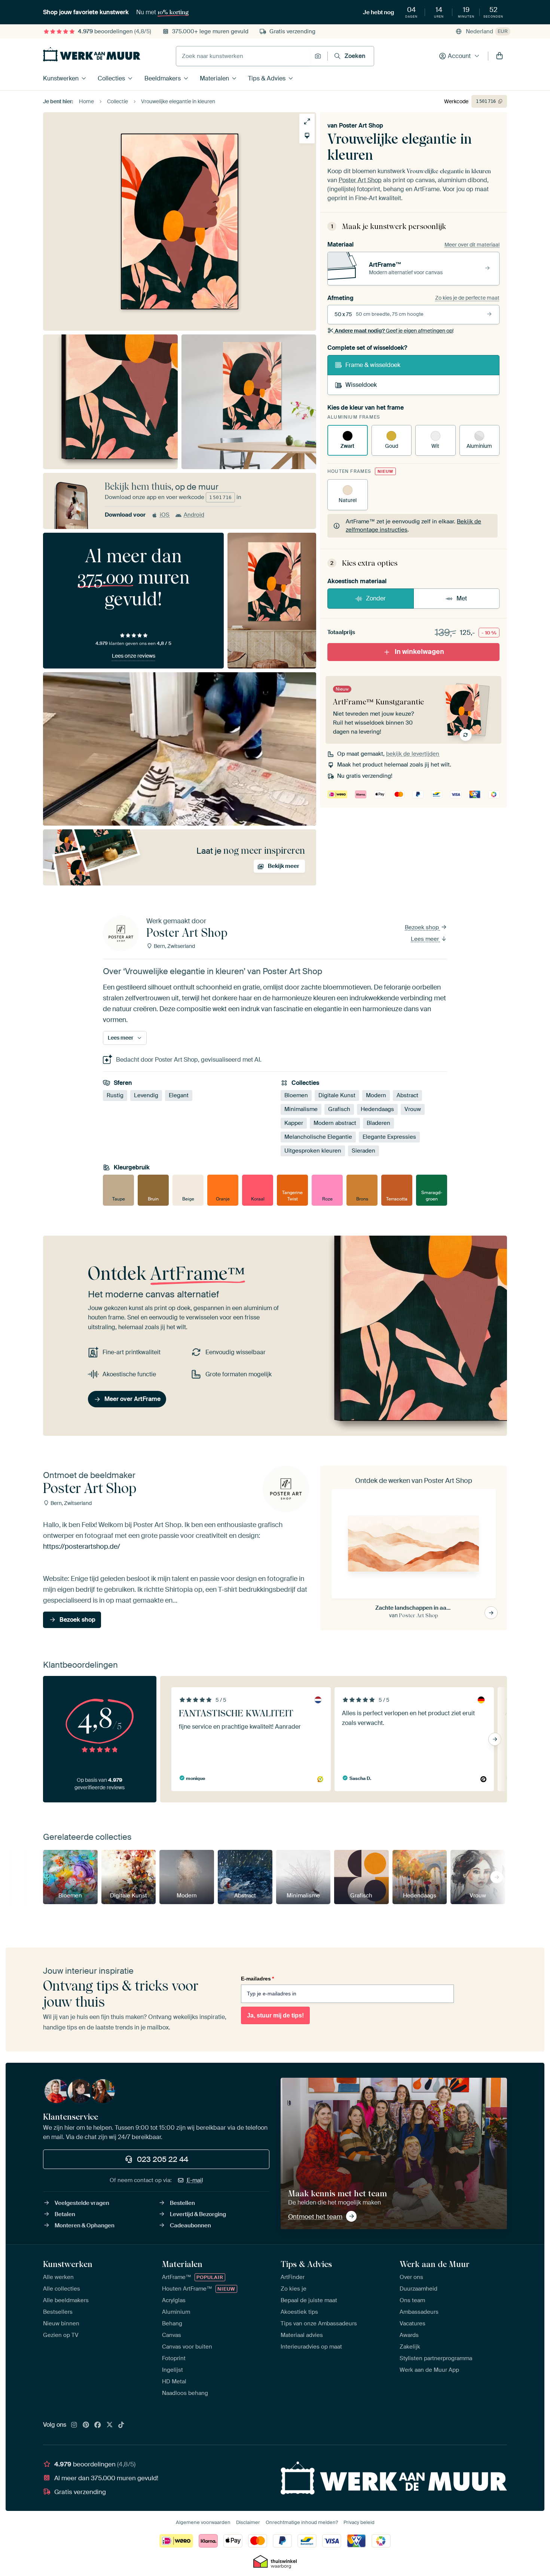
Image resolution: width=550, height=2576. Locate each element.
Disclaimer (248, 2522)
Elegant (179, 1095)
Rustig (115, 1095)
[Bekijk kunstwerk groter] (307, 121)
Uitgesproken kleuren (313, 1151)
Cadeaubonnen (190, 2225)
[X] (110, 2425)
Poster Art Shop (361, 126)
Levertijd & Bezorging (198, 2214)
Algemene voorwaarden (203, 2522)
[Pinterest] (86, 2425)
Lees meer (426, 939)
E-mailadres (257, 1979)
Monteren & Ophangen (85, 2225)
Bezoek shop (423, 927)
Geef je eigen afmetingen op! (394, 331)
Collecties (111, 78)
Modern (376, 1095)
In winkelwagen (419, 652)
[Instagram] (74, 2425)
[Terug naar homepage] (92, 54)
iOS (165, 515)
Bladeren (378, 1123)
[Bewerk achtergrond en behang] (307, 136)
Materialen (214, 78)
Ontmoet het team (315, 2216)
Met (462, 598)
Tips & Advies (267, 78)
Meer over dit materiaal (472, 245)
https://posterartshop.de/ (82, 1546)
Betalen (65, 2214)
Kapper (294, 1123)
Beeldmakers (163, 78)
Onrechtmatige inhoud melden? (302, 2522)
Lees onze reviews (134, 656)
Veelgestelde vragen (82, 2203)
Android (194, 515)
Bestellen (182, 2203)
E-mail (195, 2180)
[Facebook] (98, 2425)
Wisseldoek (361, 385)
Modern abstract (335, 1123)
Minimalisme (301, 1109)
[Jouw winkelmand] (499, 56)
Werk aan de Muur (435, 2264)
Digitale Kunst (337, 1095)
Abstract (407, 1095)
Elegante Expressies (389, 1137)
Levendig (146, 1095)
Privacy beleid (359, 2522)
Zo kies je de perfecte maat (467, 298)
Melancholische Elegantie (318, 1137)
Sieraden (363, 1151)
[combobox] (243, 56)
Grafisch (339, 1109)
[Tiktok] (121, 2425)
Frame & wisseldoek (373, 365)
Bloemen (296, 1095)
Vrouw (413, 1109)
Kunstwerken (61, 78)
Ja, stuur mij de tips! (275, 2015)
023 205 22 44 (163, 2159)
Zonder (376, 598)
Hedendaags (377, 1109)
